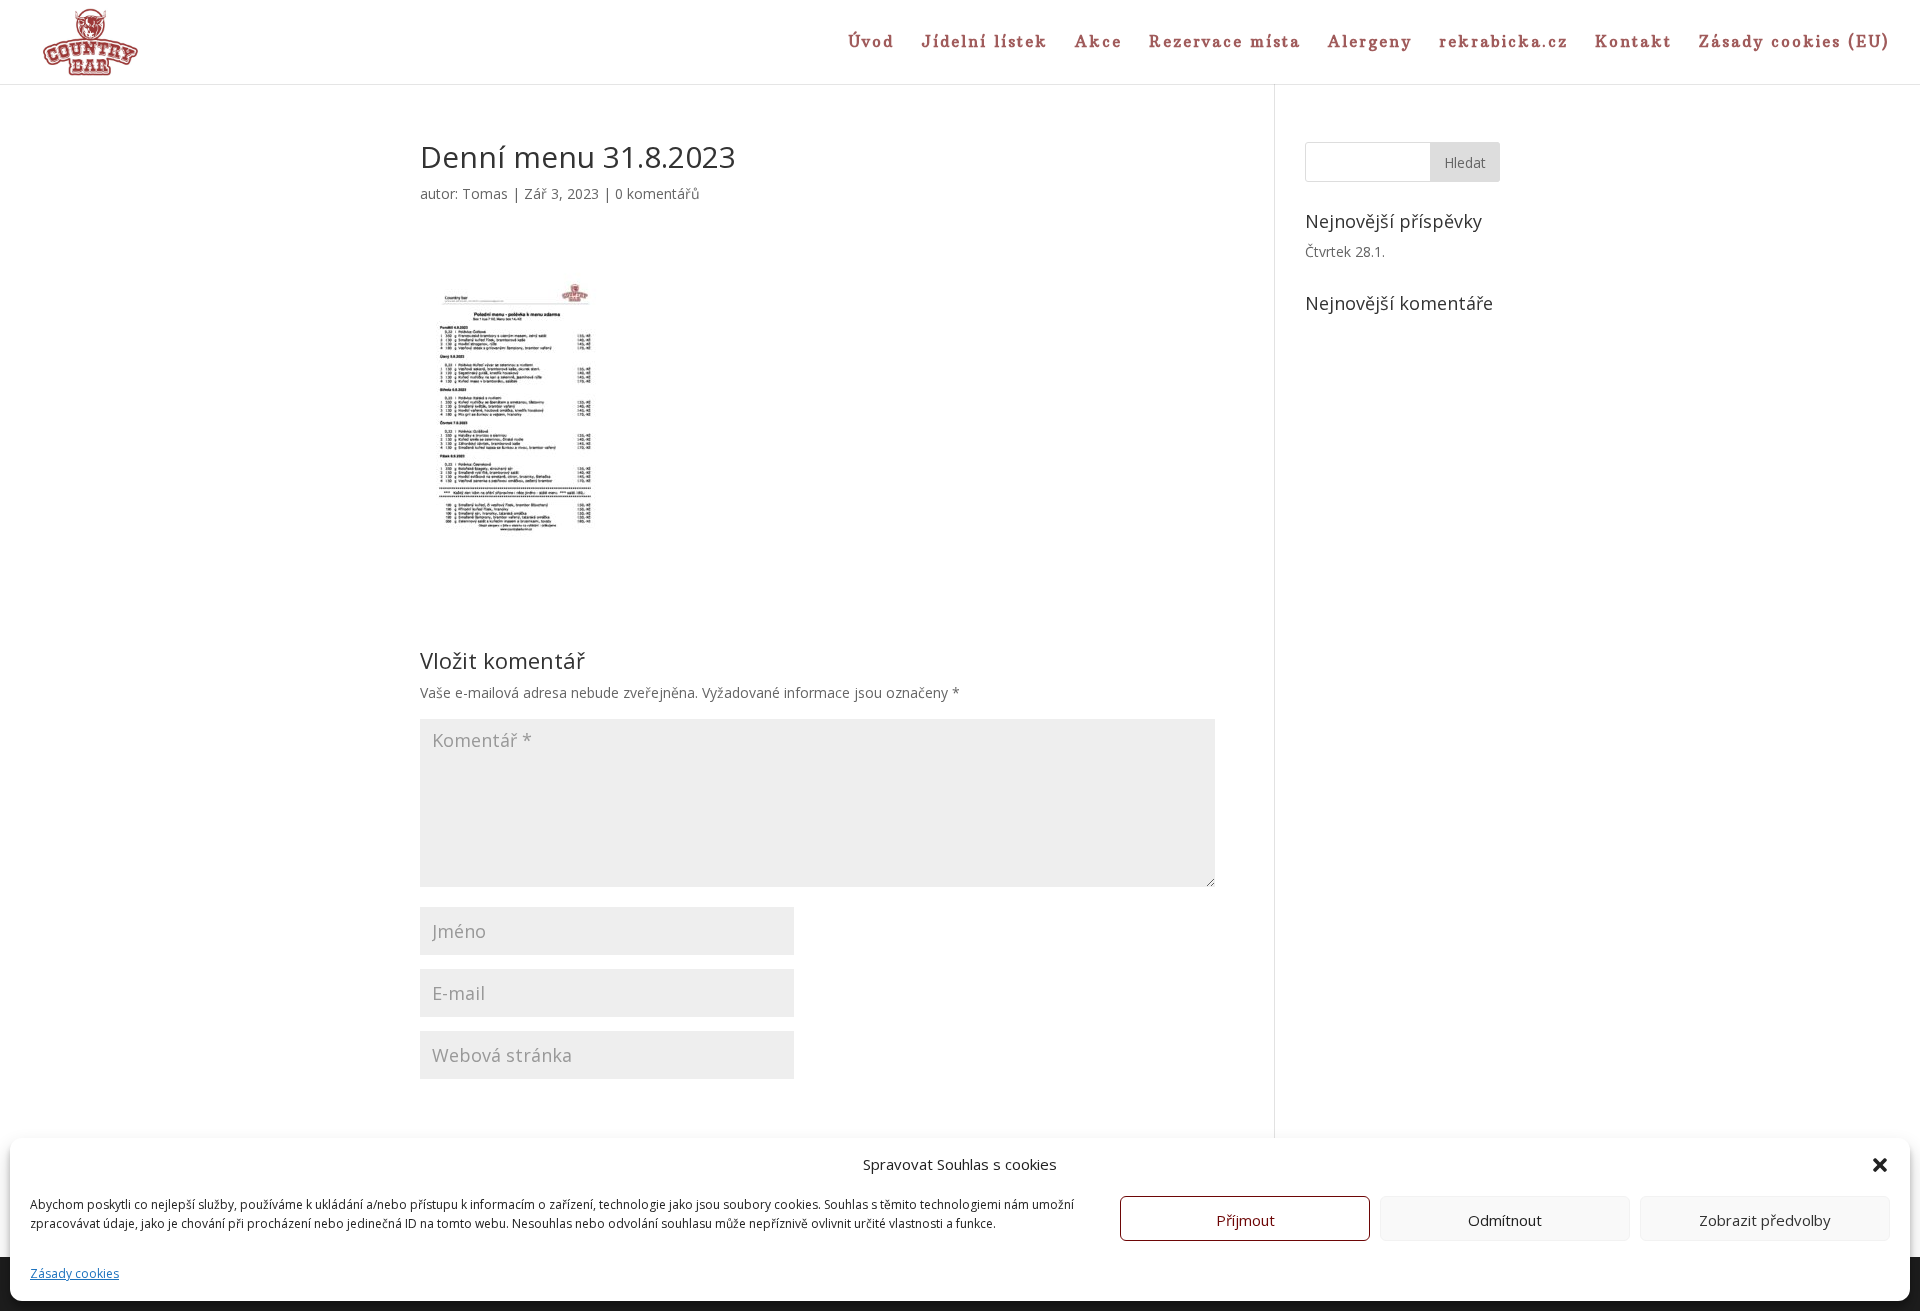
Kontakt (1633, 43)
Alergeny (1370, 43)
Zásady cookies (74, 1273)
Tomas (485, 193)
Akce (1098, 43)
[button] (1880, 1165)
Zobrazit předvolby (1765, 1220)
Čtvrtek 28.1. (1345, 251)
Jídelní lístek (984, 43)
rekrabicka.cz (1503, 43)
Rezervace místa (1225, 43)
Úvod (871, 43)
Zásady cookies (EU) (1794, 43)
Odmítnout (1505, 1220)
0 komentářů (657, 193)
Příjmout (1245, 1220)
